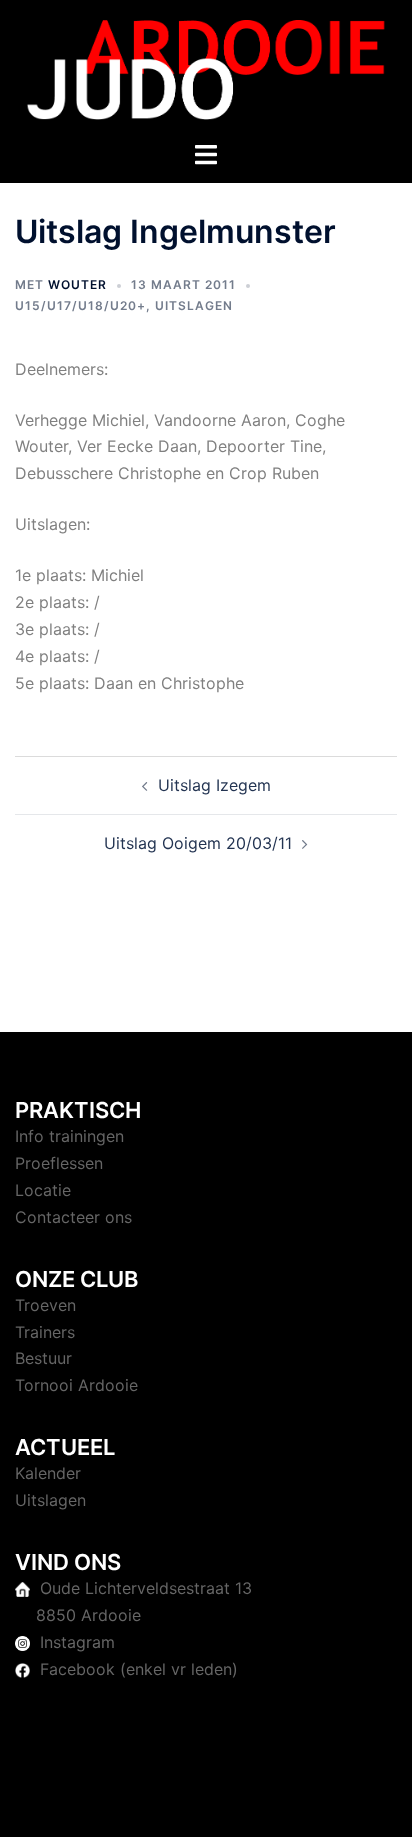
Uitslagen (194, 305)
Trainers (45, 1332)
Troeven (45, 1305)
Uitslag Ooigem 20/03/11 (198, 843)
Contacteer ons (73, 1217)
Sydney (227, 1802)
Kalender (48, 1473)
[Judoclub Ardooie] (206, 68)
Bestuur (43, 1358)
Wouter (77, 284)
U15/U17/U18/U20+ (80, 305)
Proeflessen (59, 1163)
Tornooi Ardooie (76, 1385)
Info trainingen (69, 1136)
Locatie (43, 1190)
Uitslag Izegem (214, 785)
